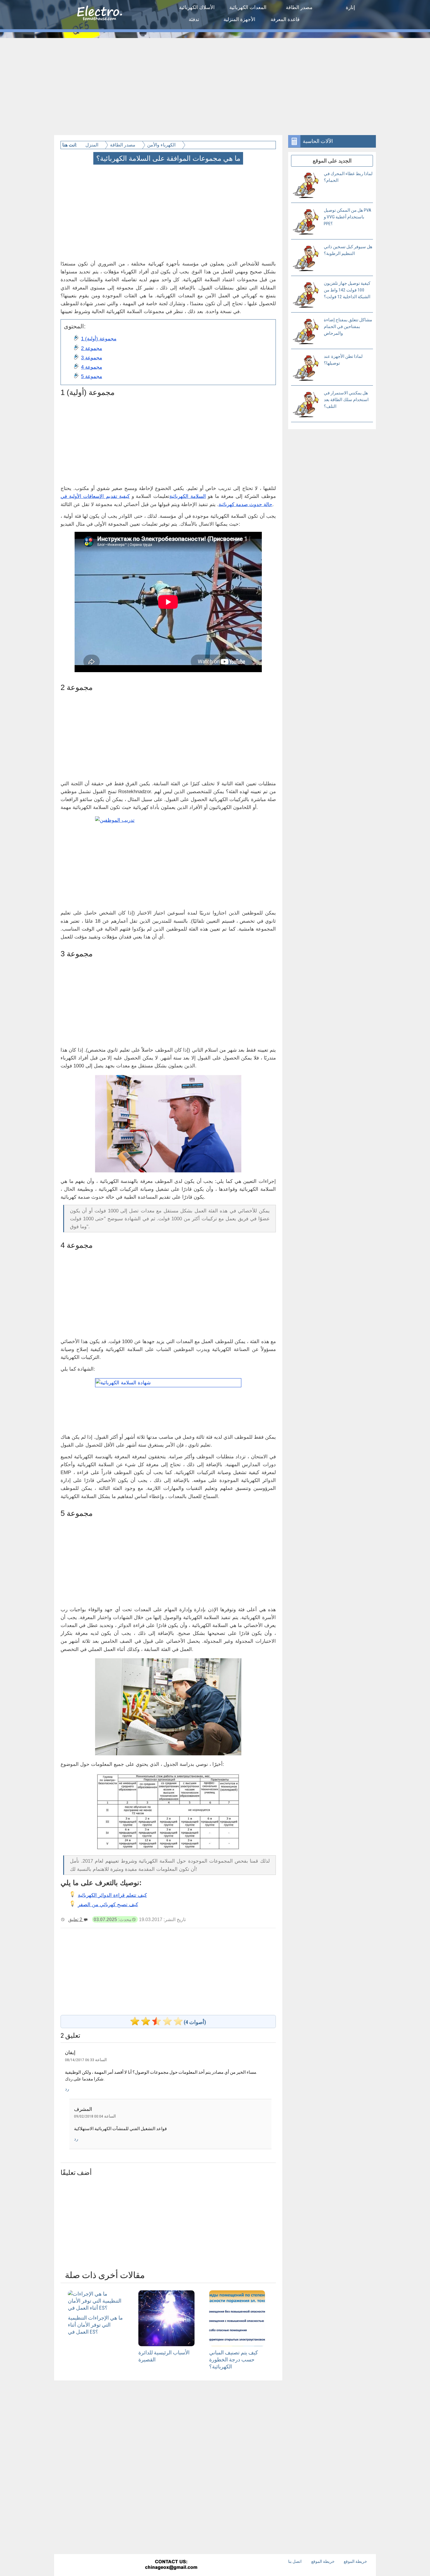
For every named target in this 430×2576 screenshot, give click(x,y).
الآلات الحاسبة (318, 141)
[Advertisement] (215, 82)
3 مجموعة (92, 358)
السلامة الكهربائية (188, 496)
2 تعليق (76, 1919)
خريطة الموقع (323, 2561)
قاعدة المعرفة (285, 19)
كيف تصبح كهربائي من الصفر (108, 1905)
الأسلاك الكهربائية (197, 7)
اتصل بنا (295, 2561)
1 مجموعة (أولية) (99, 339)
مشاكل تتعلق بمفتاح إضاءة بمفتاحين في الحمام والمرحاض (348, 327)
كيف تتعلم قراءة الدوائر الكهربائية (112, 1895)
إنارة (350, 7)
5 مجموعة (92, 376)
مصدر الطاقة (299, 7)
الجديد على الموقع (332, 161)
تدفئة (194, 19)
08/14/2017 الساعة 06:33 (86, 2060)
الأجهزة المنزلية (239, 19)
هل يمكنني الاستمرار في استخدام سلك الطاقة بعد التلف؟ (346, 400)
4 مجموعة (92, 367)
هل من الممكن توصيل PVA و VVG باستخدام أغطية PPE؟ (348, 217)
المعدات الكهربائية (248, 7)
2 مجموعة (92, 348)
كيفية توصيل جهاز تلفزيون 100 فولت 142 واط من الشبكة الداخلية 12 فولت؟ (347, 290)
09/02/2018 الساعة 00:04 (95, 2116)
